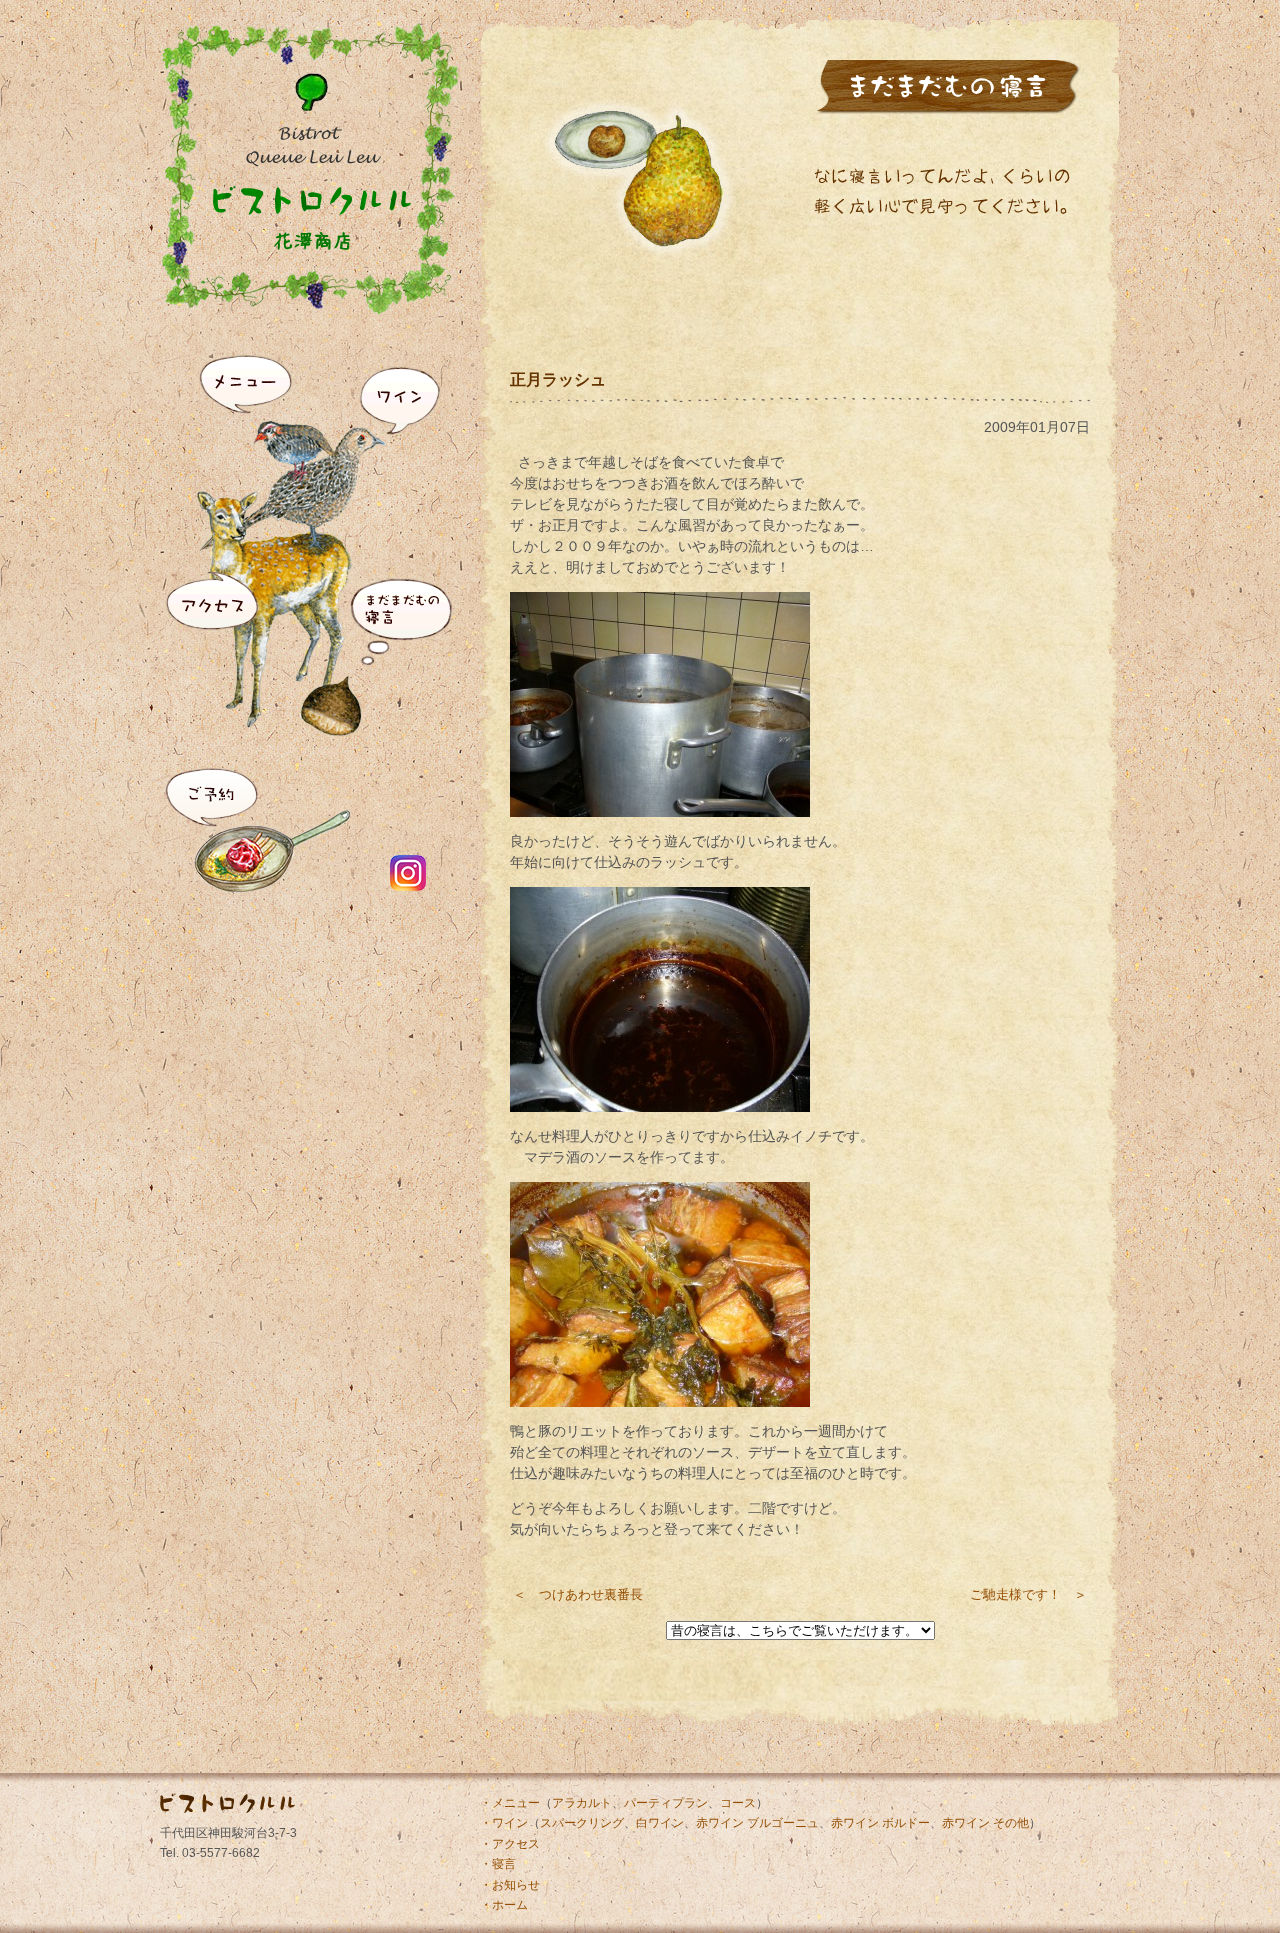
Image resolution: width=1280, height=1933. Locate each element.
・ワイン (504, 1823)
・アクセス (510, 1844)
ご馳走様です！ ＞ (1028, 1594)
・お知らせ (510, 1885)
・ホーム (504, 1905)
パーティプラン (666, 1803)
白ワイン (660, 1823)
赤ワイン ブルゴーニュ (757, 1823)
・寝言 (498, 1864)
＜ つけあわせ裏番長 (578, 1594)
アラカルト (582, 1803)
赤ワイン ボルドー (880, 1823)
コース (738, 1803)
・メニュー (510, 1803)
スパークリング (582, 1823)
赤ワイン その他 (985, 1823)
